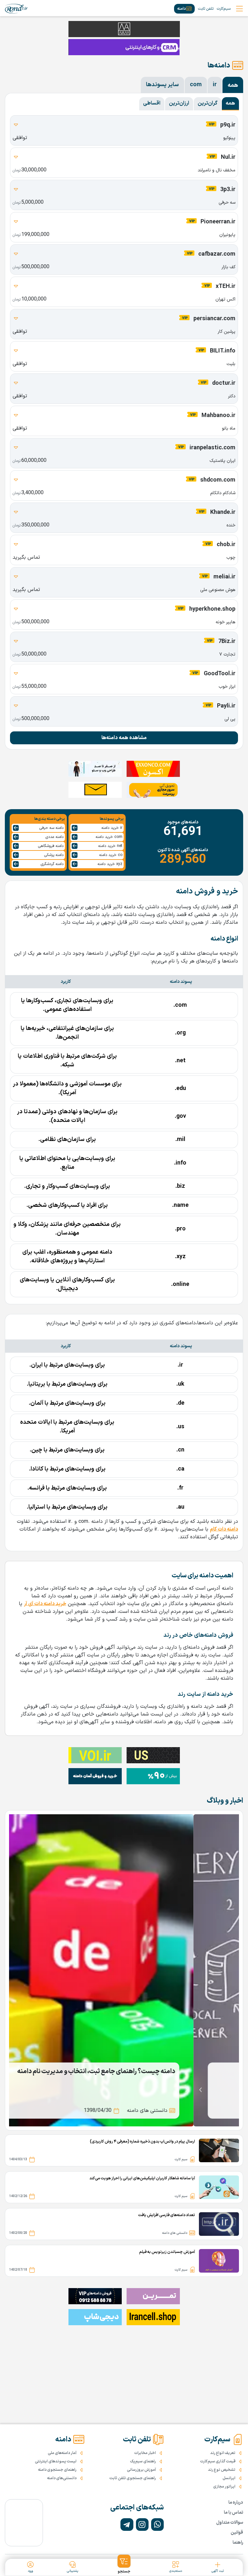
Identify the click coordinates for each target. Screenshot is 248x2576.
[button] (124, 2564)
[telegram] (127, 2525)
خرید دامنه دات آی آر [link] (45, 1604)
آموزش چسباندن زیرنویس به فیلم (167, 2252)
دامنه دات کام (224, 1529)
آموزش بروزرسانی (141, 2470)
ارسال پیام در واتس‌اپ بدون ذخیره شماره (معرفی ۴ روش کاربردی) (142, 2142)
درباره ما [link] (236, 2503)
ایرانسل (229, 2478)
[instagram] (142, 2525)
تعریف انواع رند (223, 2453)
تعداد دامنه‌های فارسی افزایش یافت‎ (167, 2215)
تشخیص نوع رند (222, 2470)
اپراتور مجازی (224, 2487)
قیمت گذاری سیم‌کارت (218, 2461)
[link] (16, 9)
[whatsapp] (157, 2525)
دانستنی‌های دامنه (62, 2478)
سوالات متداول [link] (230, 2523)
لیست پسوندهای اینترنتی (56, 2461)
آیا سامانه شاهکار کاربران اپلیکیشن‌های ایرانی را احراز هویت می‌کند (142, 2178)
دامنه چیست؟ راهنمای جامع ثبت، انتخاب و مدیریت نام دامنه (142, 2072)
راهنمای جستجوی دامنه (57, 2470)
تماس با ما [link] (233, 2513)
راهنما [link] (238, 2543)
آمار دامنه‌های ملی (62, 2453)
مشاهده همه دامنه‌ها (124, 738)
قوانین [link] (237, 2533)
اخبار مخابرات (145, 2453)
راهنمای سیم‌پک (143, 2461)
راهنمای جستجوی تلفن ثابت (133, 2478)
